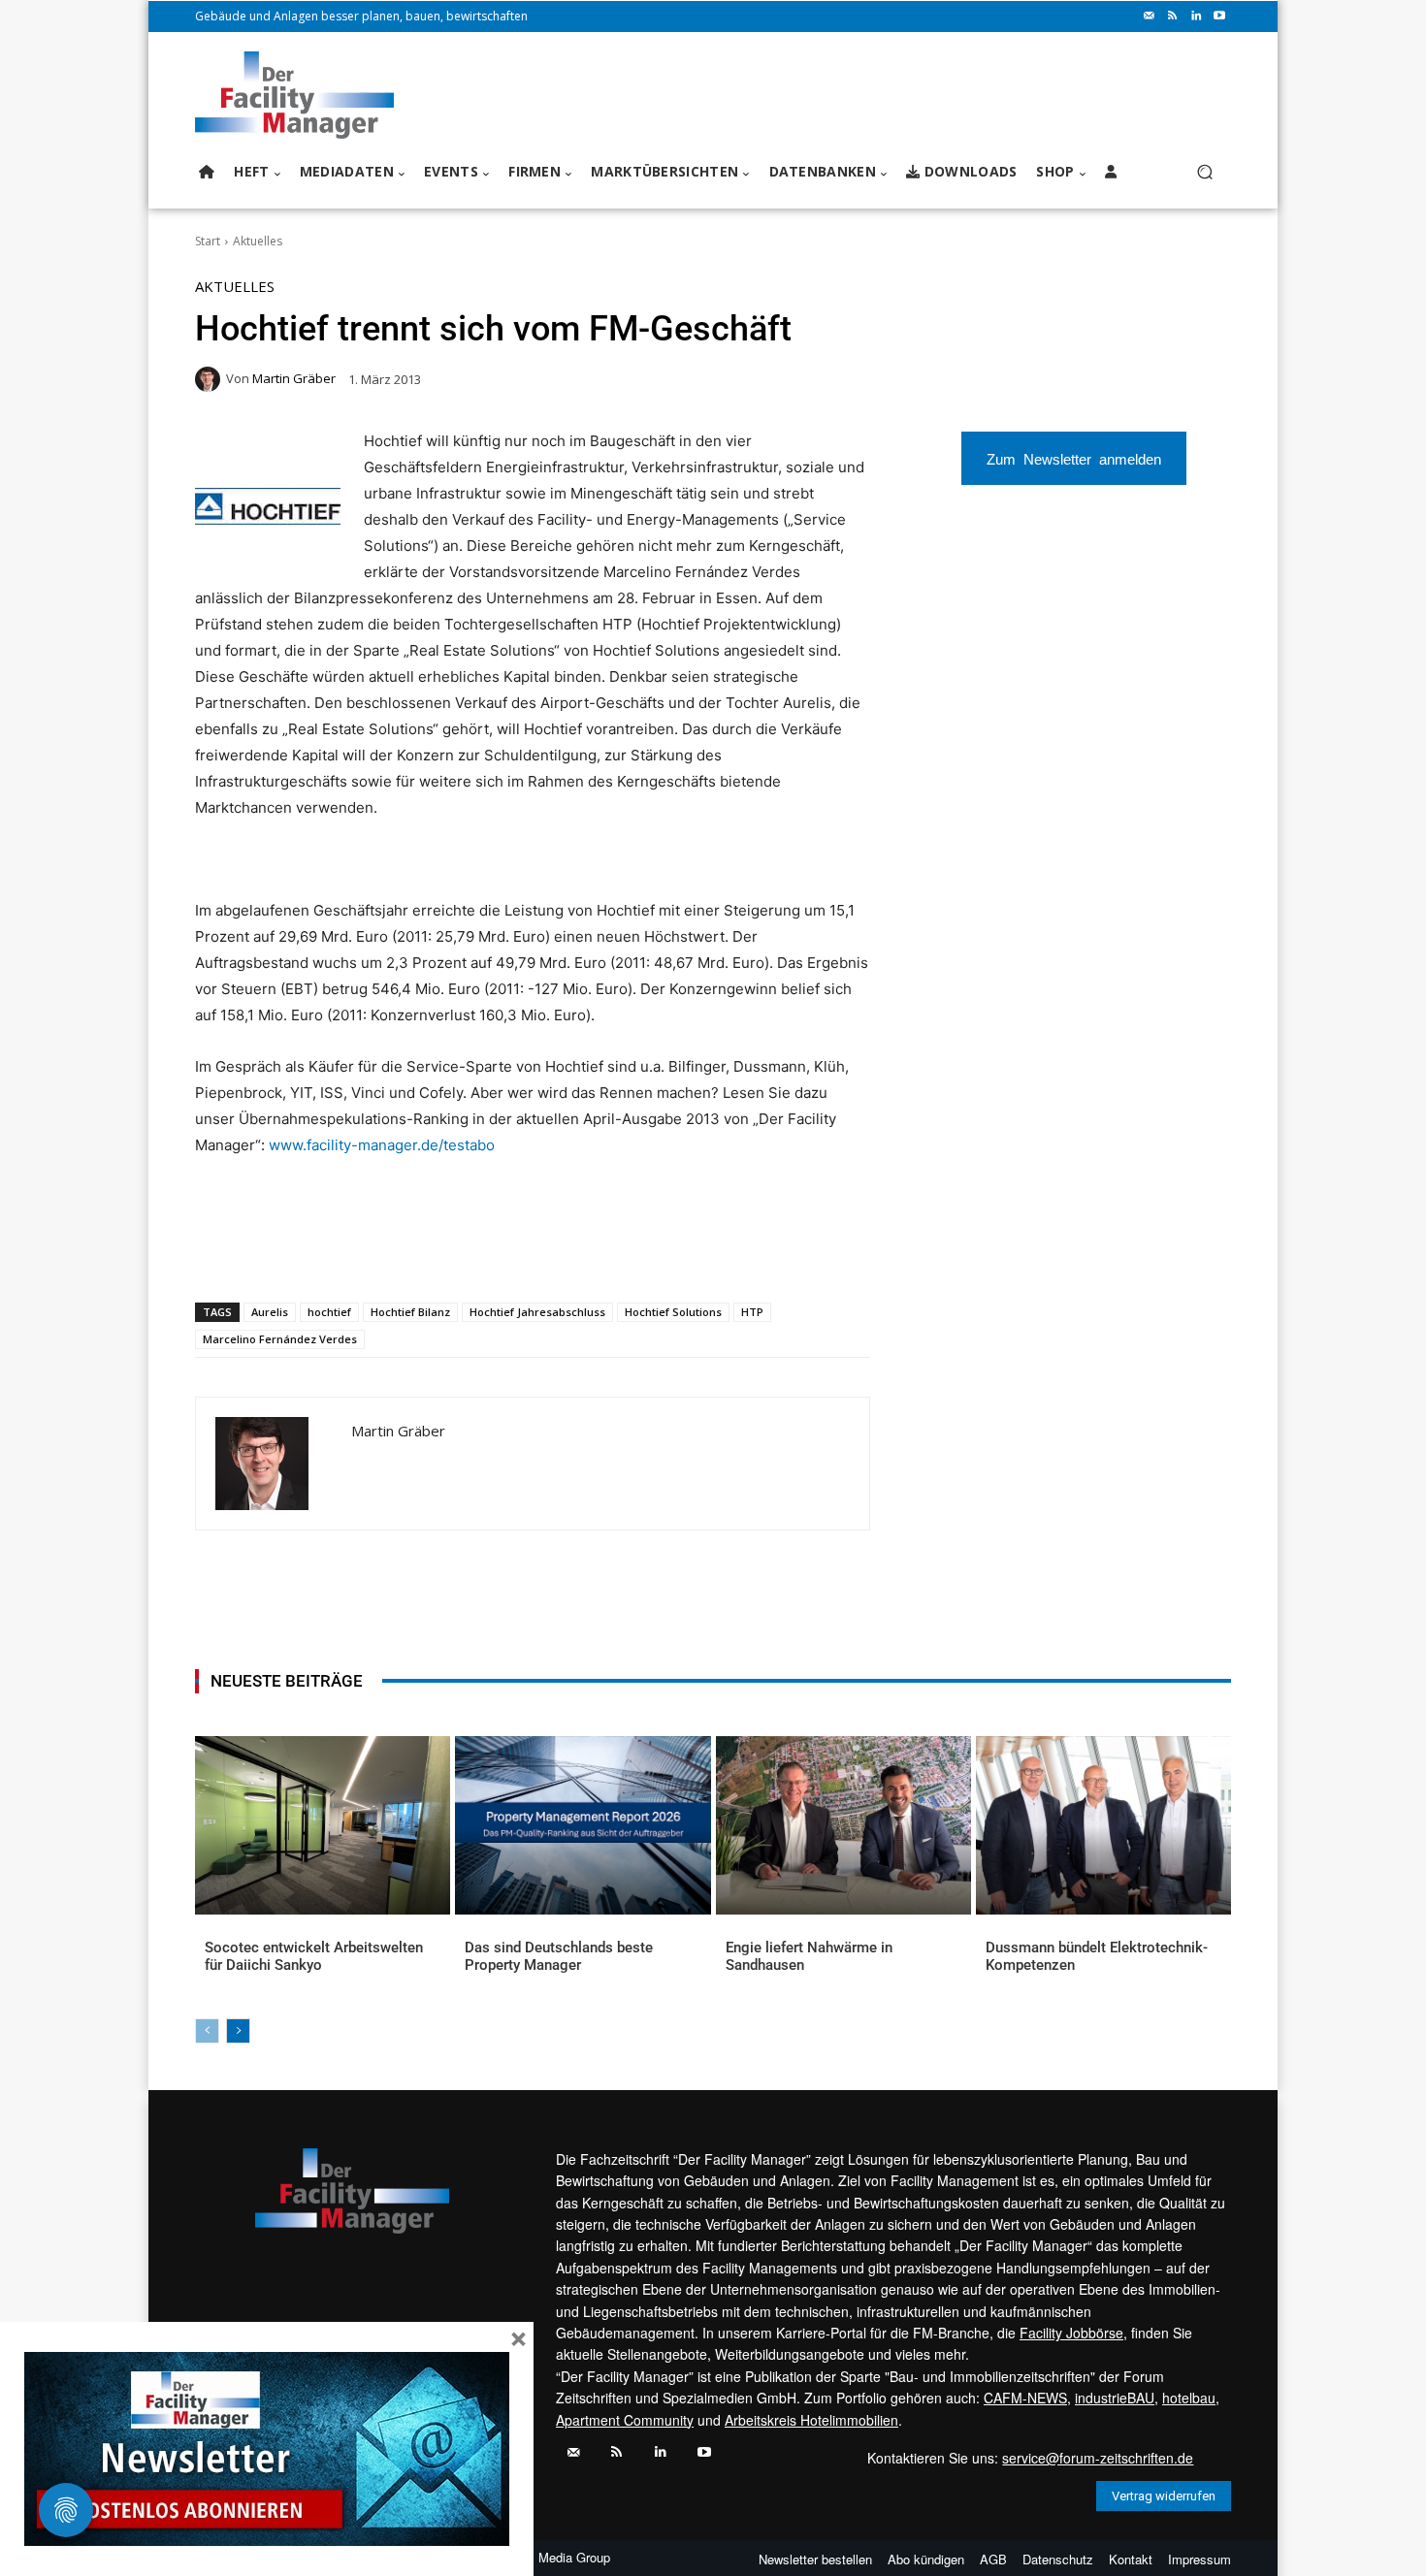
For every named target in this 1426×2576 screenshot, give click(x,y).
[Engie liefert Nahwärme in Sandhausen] (843, 1825)
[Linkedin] (1196, 16)
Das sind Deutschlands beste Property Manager (559, 1956)
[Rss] (1173, 16)
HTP (752, 1312)
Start (208, 241)
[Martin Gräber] (211, 379)
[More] (562, 1252)
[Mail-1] (1150, 16)
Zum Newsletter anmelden (1074, 458)
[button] (1204, 172)
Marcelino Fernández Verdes (280, 1339)
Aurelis (270, 1312)
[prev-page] (207, 2031)
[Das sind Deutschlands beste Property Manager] (583, 1825)
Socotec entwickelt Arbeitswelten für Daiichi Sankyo (314, 1956)
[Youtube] (1219, 16)
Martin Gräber (294, 379)
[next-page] (238, 2031)
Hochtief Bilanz (410, 1312)
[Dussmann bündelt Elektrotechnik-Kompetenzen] (1103, 1825)
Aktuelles (258, 241)
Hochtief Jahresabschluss (537, 1312)
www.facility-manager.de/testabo (382, 1145)
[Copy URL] (516, 1252)
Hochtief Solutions (673, 1312)
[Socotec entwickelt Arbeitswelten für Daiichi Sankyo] (323, 1825)
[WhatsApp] (338, 1252)
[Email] (427, 1252)
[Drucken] (471, 1252)
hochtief (329, 1312)
